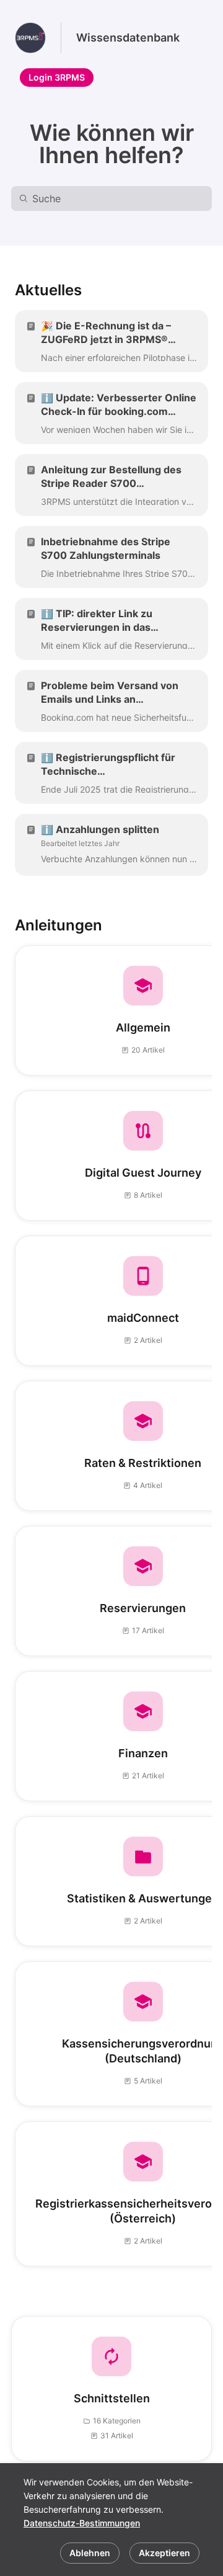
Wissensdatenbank (128, 38)
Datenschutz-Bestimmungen (82, 2523)
